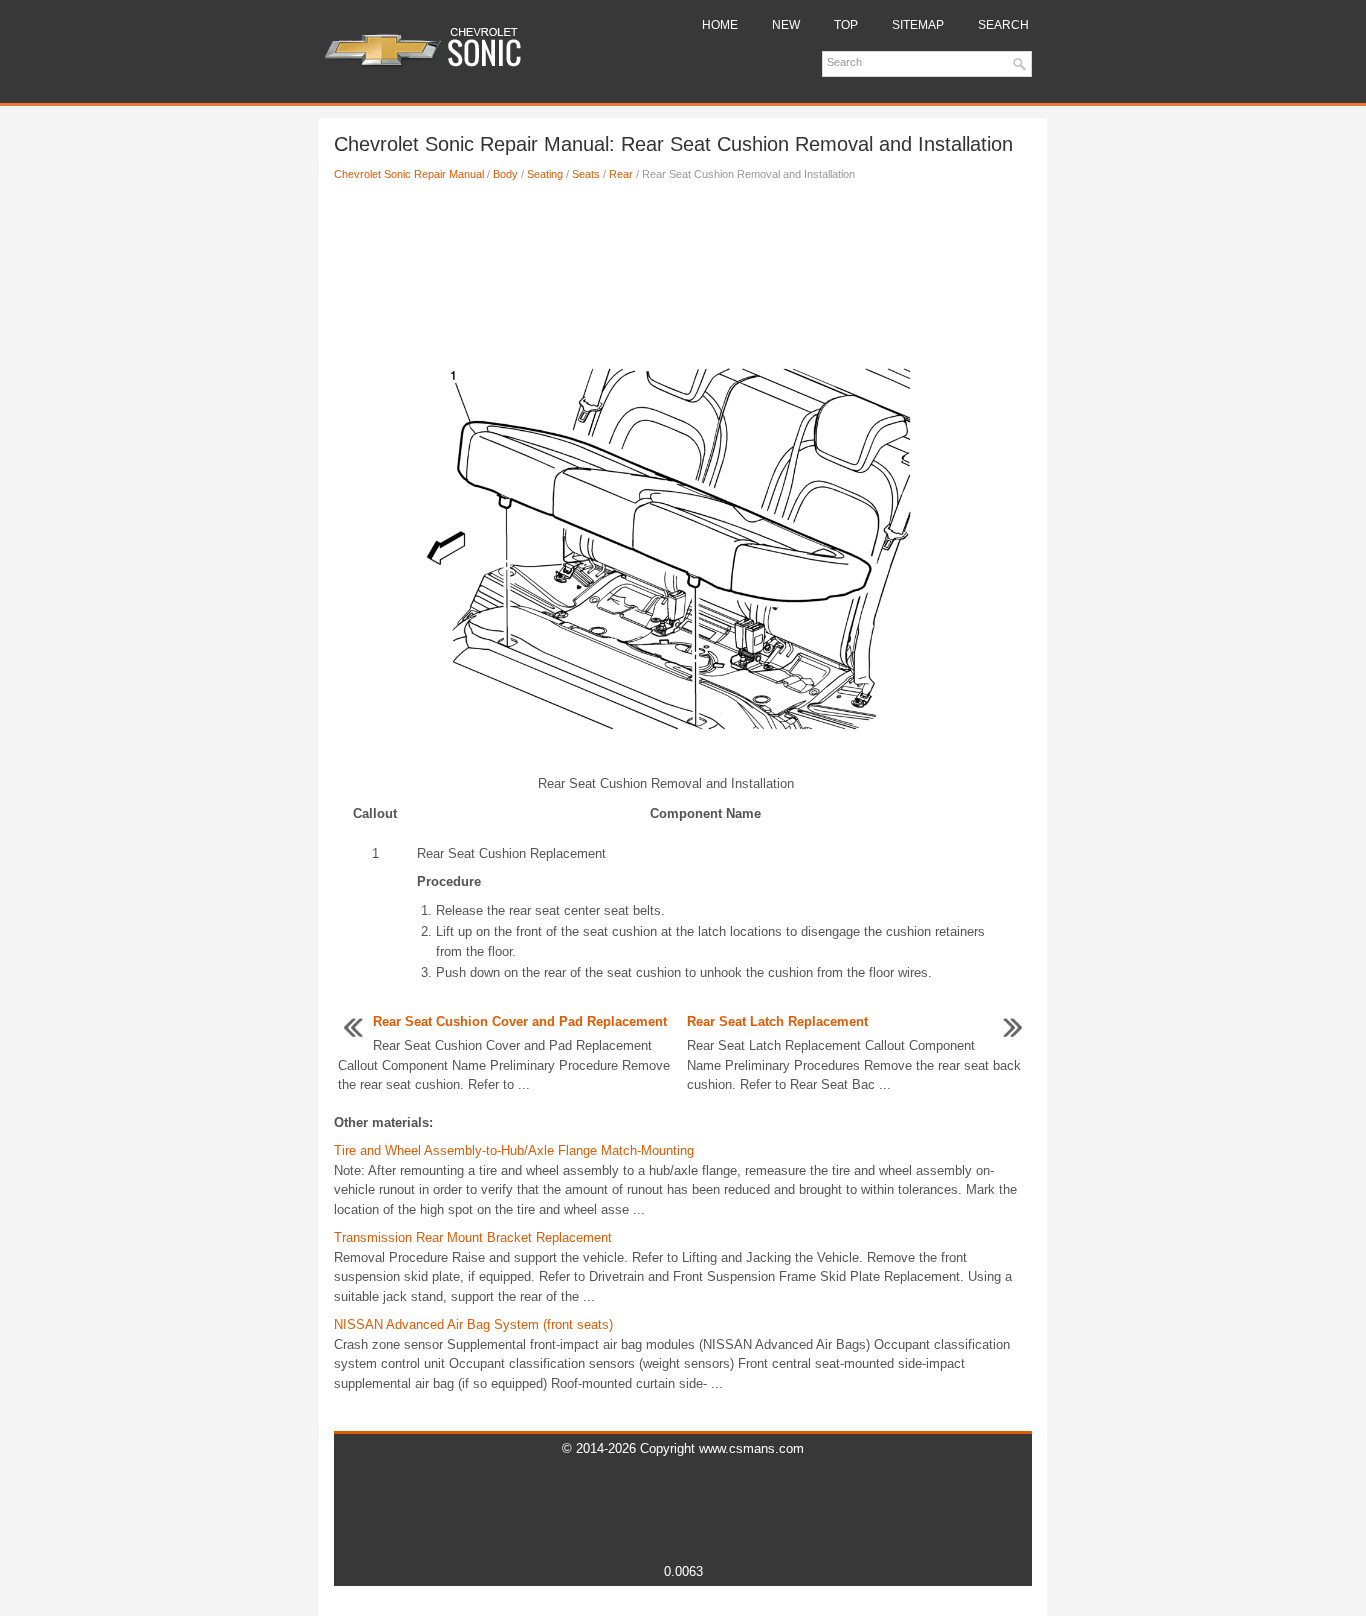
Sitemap (918, 25)
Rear (621, 174)
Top (846, 25)
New (786, 25)
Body (505, 174)
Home (720, 25)
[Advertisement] (683, 263)
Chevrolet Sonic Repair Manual (409, 174)
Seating (545, 174)
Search (1003, 25)
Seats (586, 174)
